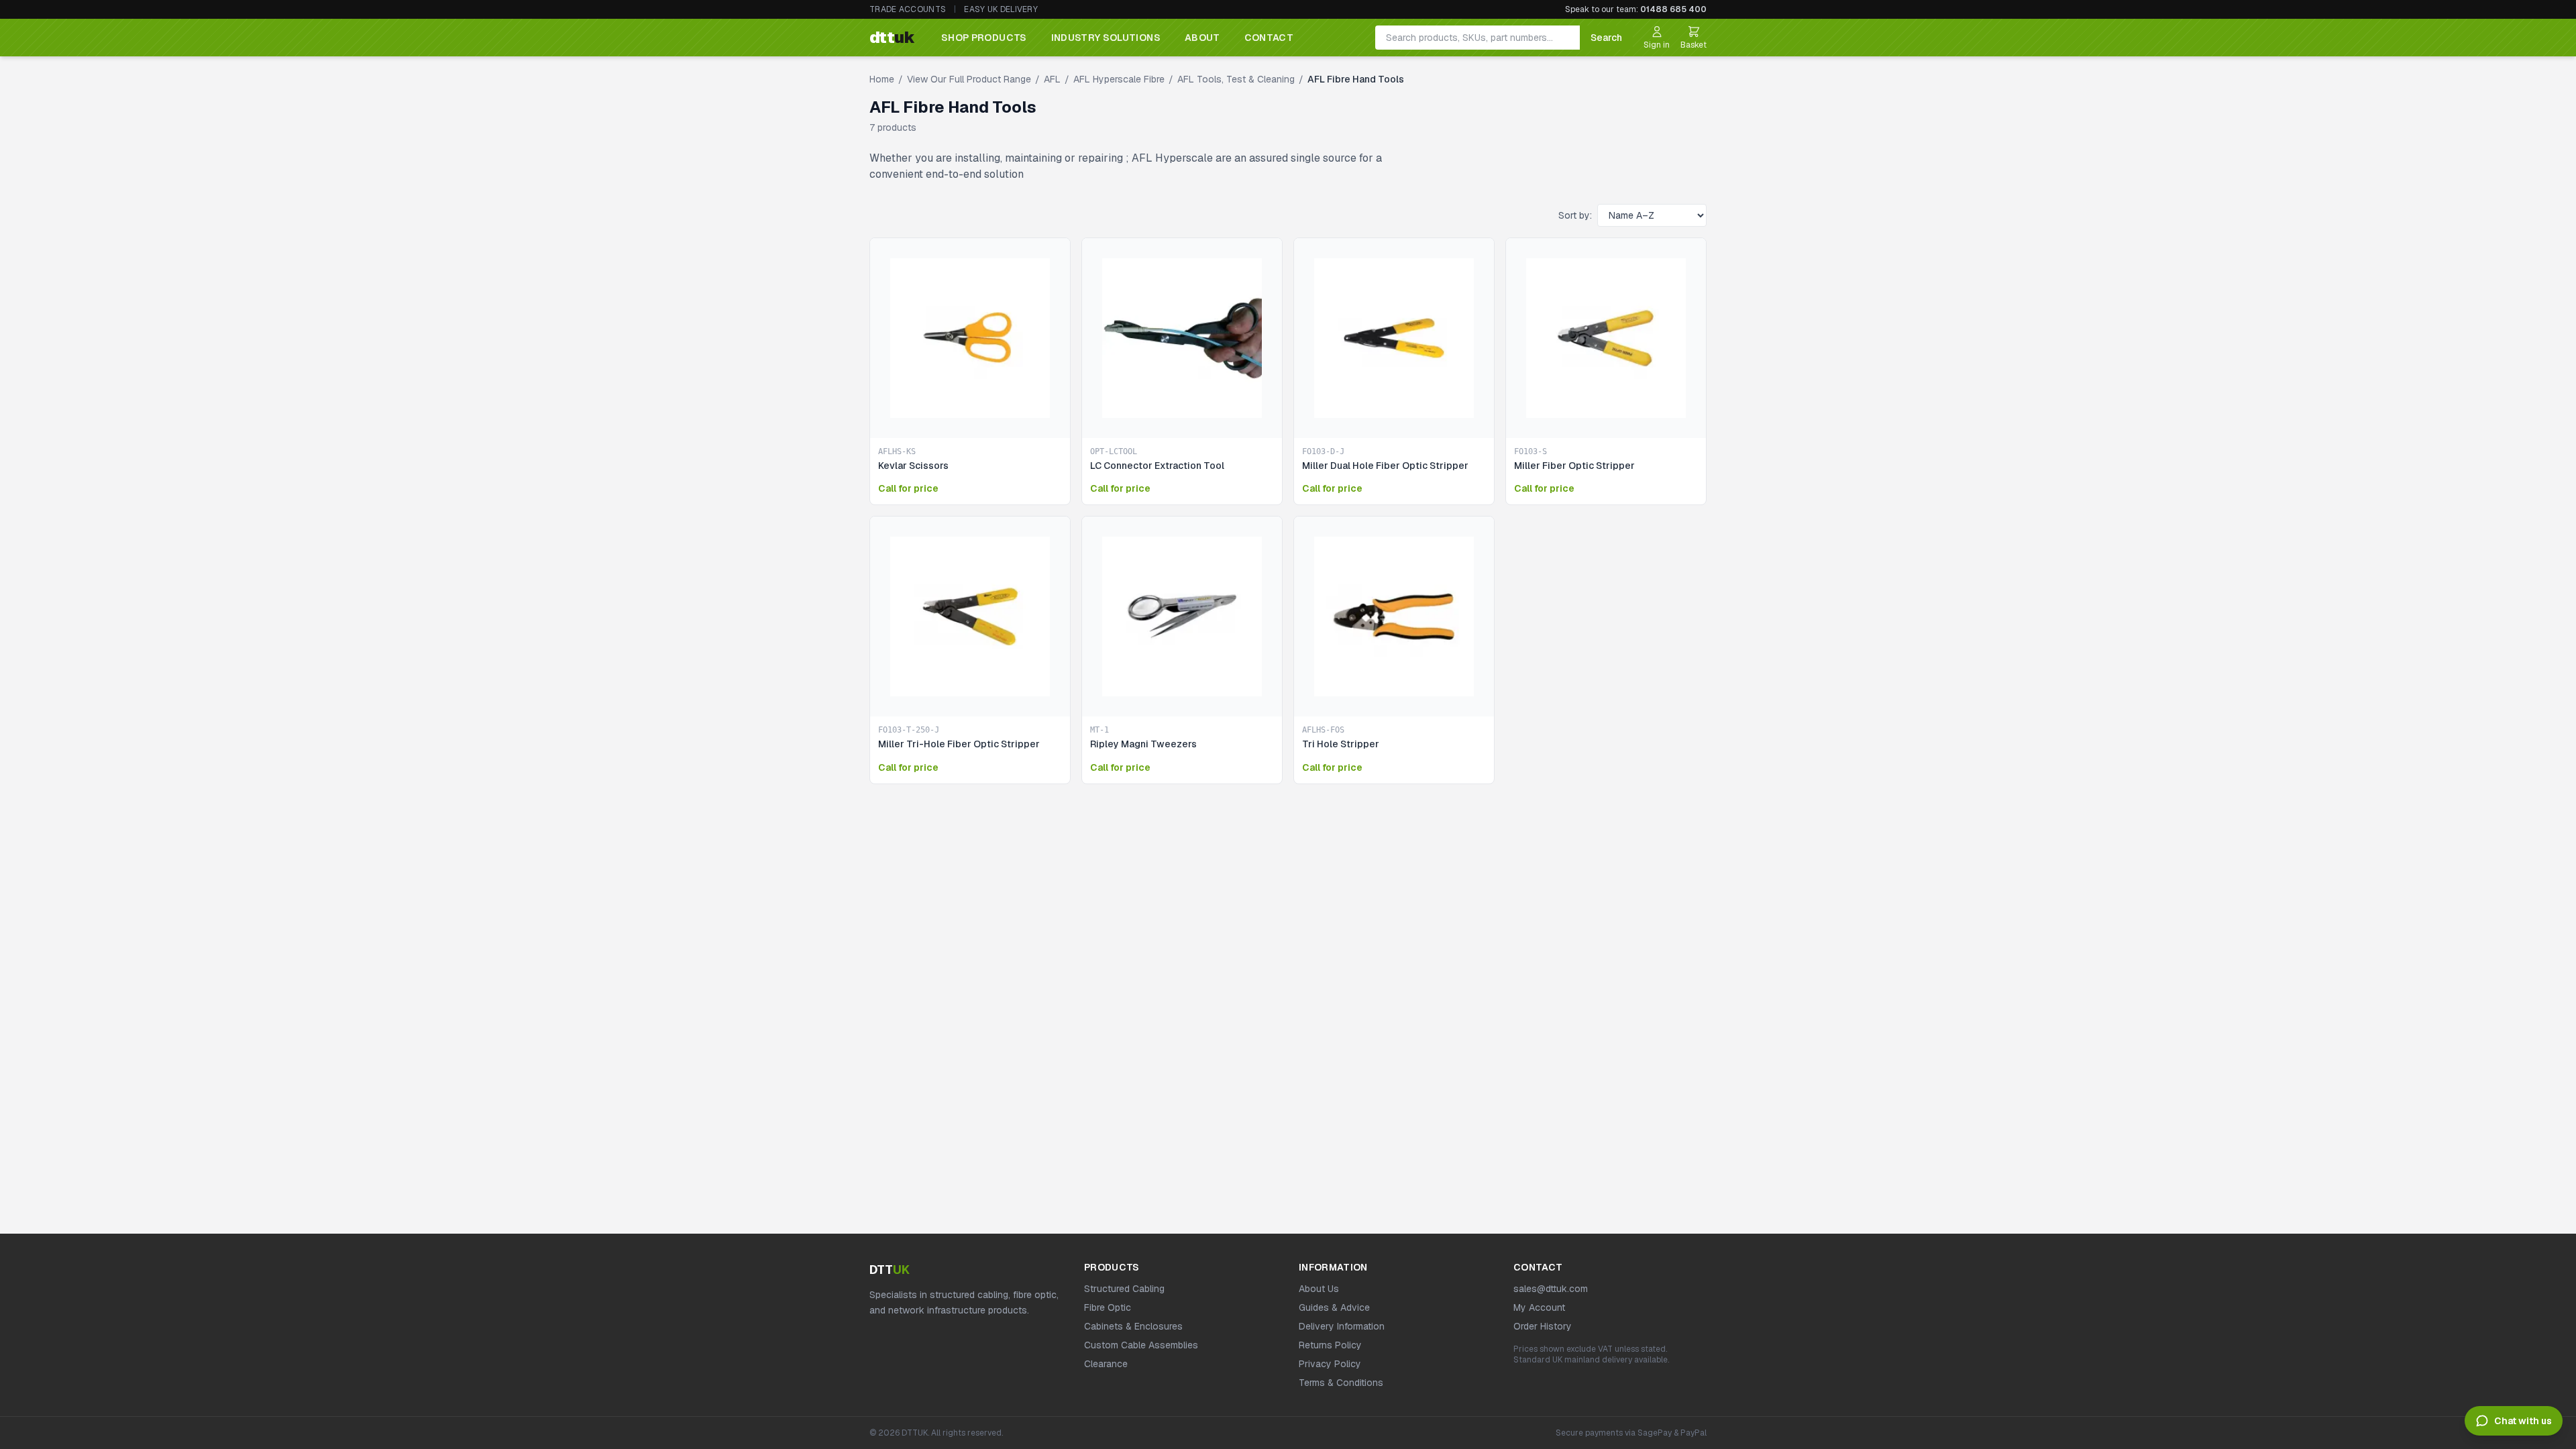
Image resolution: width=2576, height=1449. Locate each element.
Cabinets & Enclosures (1133, 1326)
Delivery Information (1342, 1326)
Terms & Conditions (1341, 1383)
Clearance (1106, 1364)
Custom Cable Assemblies (1141, 1345)
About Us (1319, 1289)
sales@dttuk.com (1551, 1289)
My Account (1539, 1307)
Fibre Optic (1108, 1307)
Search (1606, 38)
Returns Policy (1330, 1345)
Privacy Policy (1330, 1364)
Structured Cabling (1124, 1289)
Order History (1543, 1326)
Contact (1269, 38)
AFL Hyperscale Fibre (1119, 79)
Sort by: (1575, 215)
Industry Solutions (1106, 38)
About (1202, 38)
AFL (1052, 79)
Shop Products (984, 38)
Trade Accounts (908, 9)
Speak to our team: (1636, 9)
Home (882, 79)
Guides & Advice (1334, 1307)
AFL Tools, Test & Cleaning (1236, 79)
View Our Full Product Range (969, 79)
